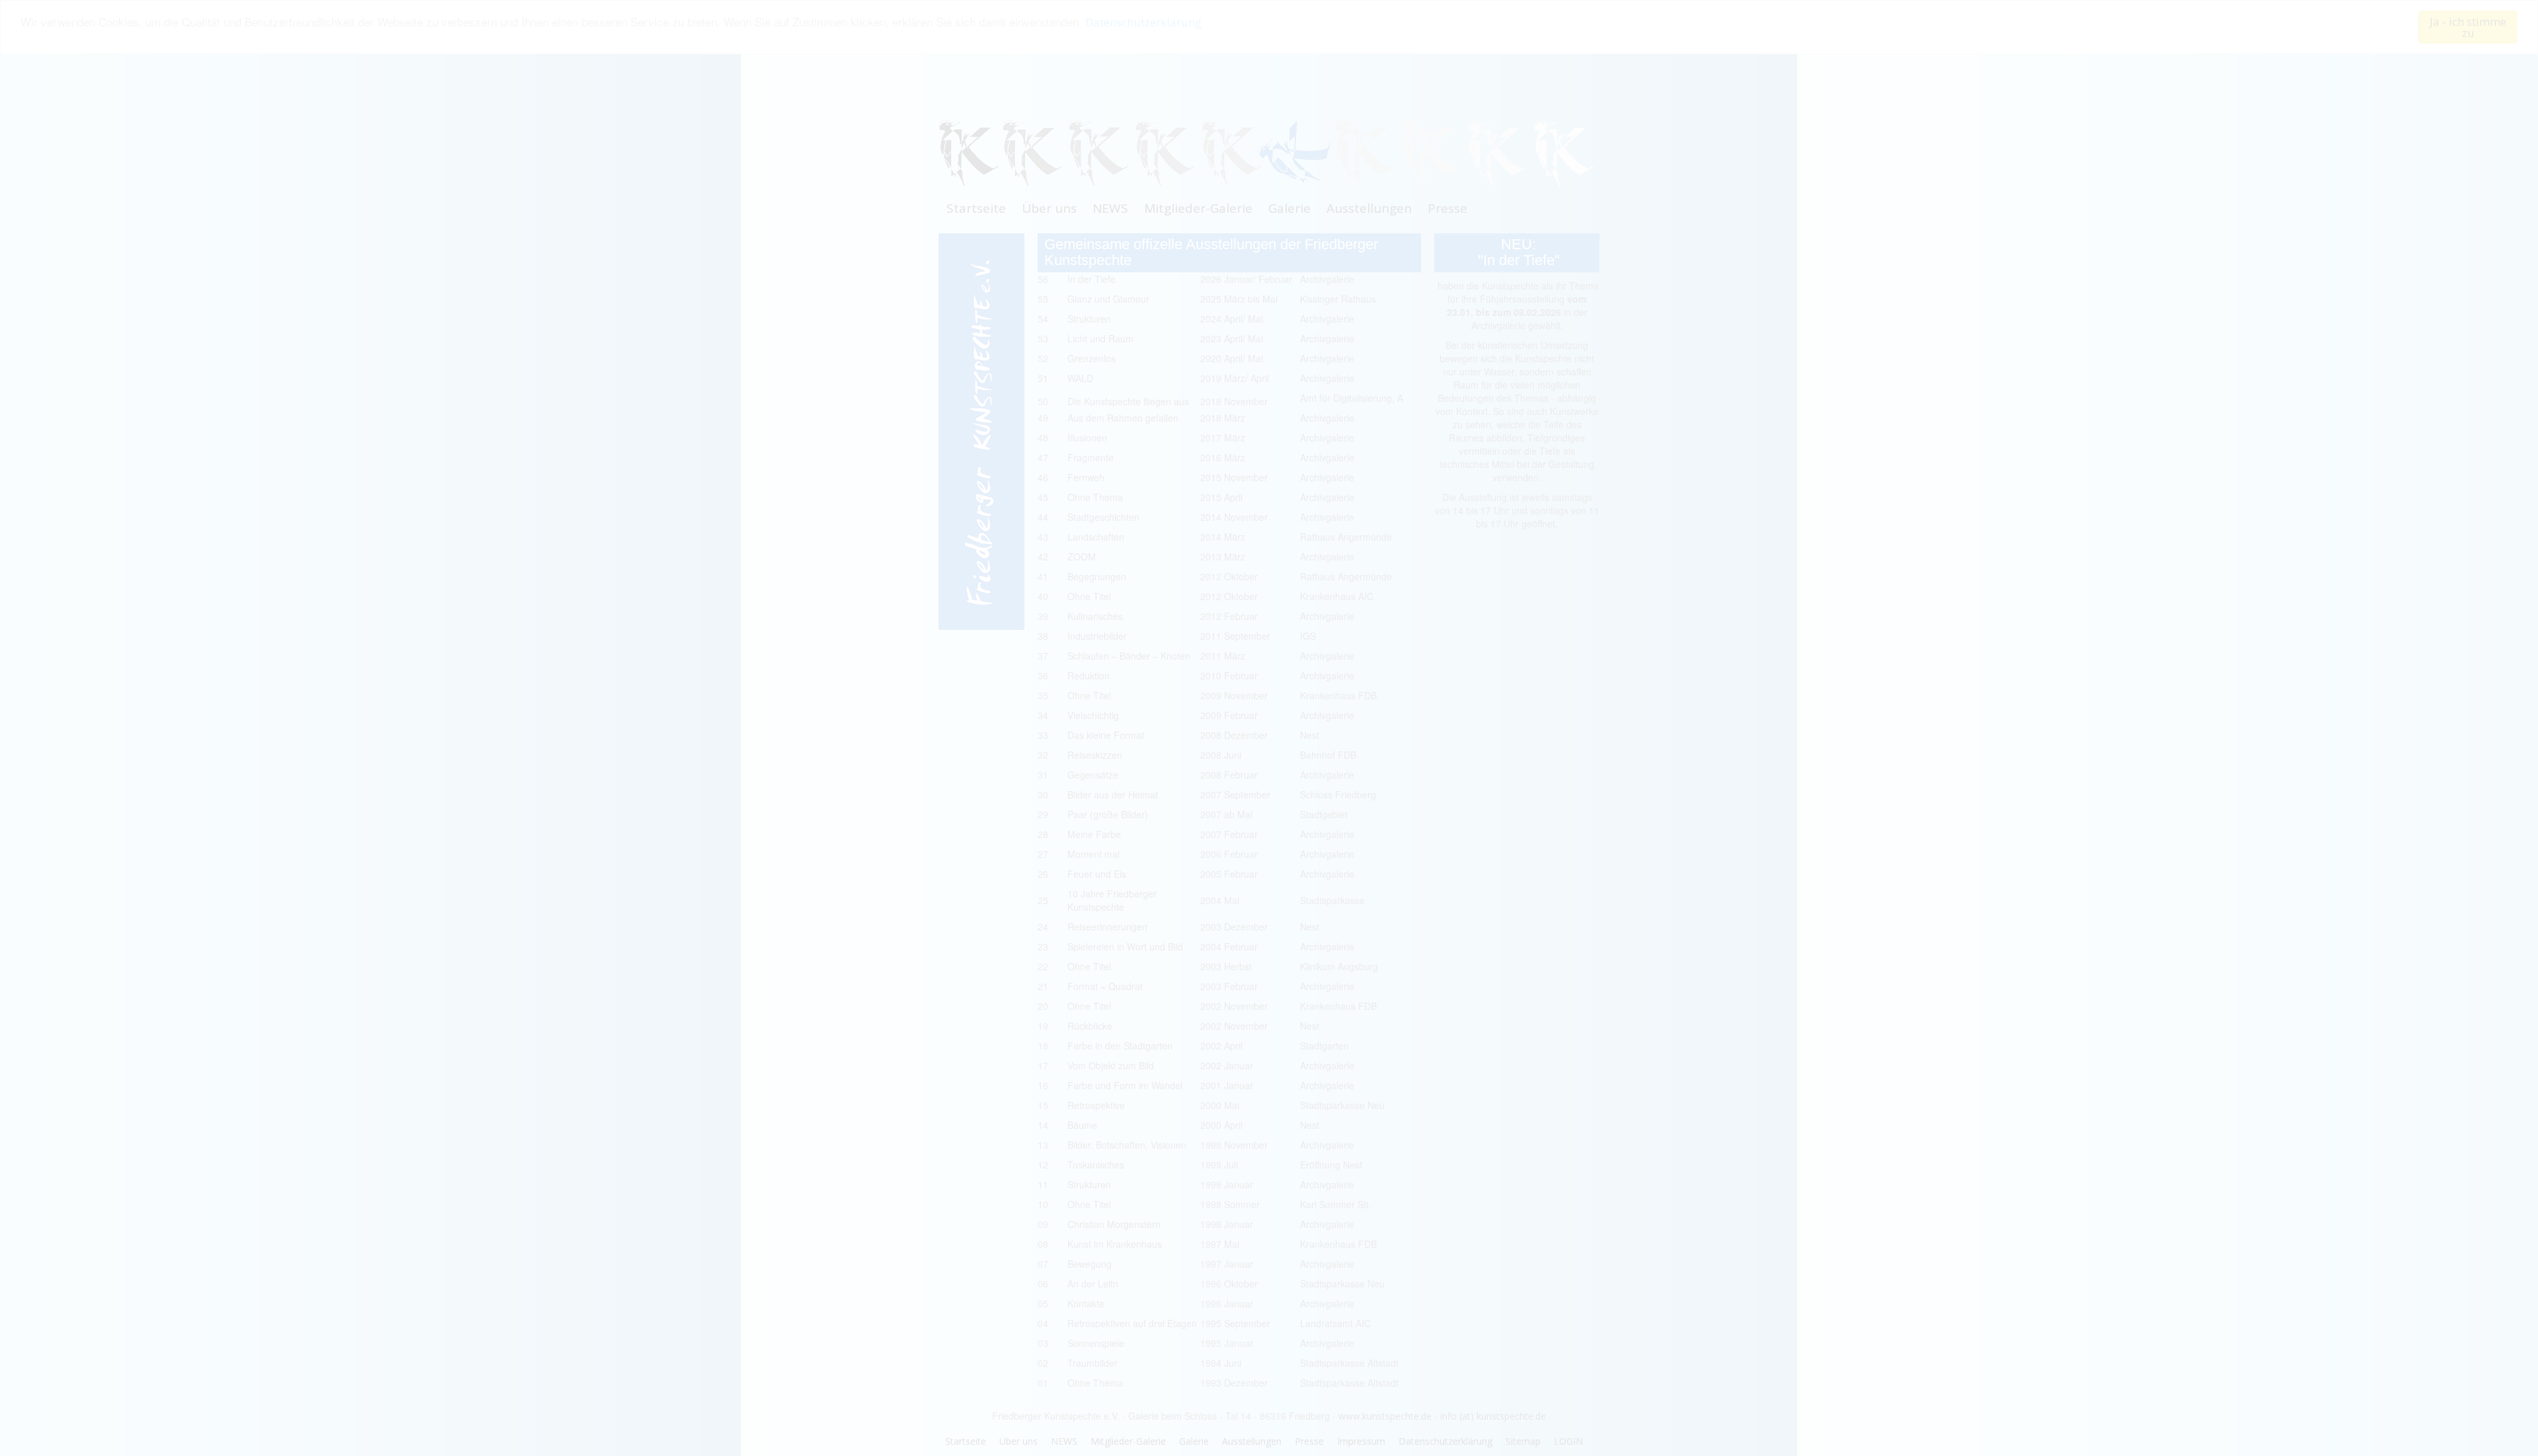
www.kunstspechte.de (1385, 1416)
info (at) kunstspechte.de (1493, 1416)
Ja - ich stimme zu (2468, 27)
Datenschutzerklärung (1143, 23)
